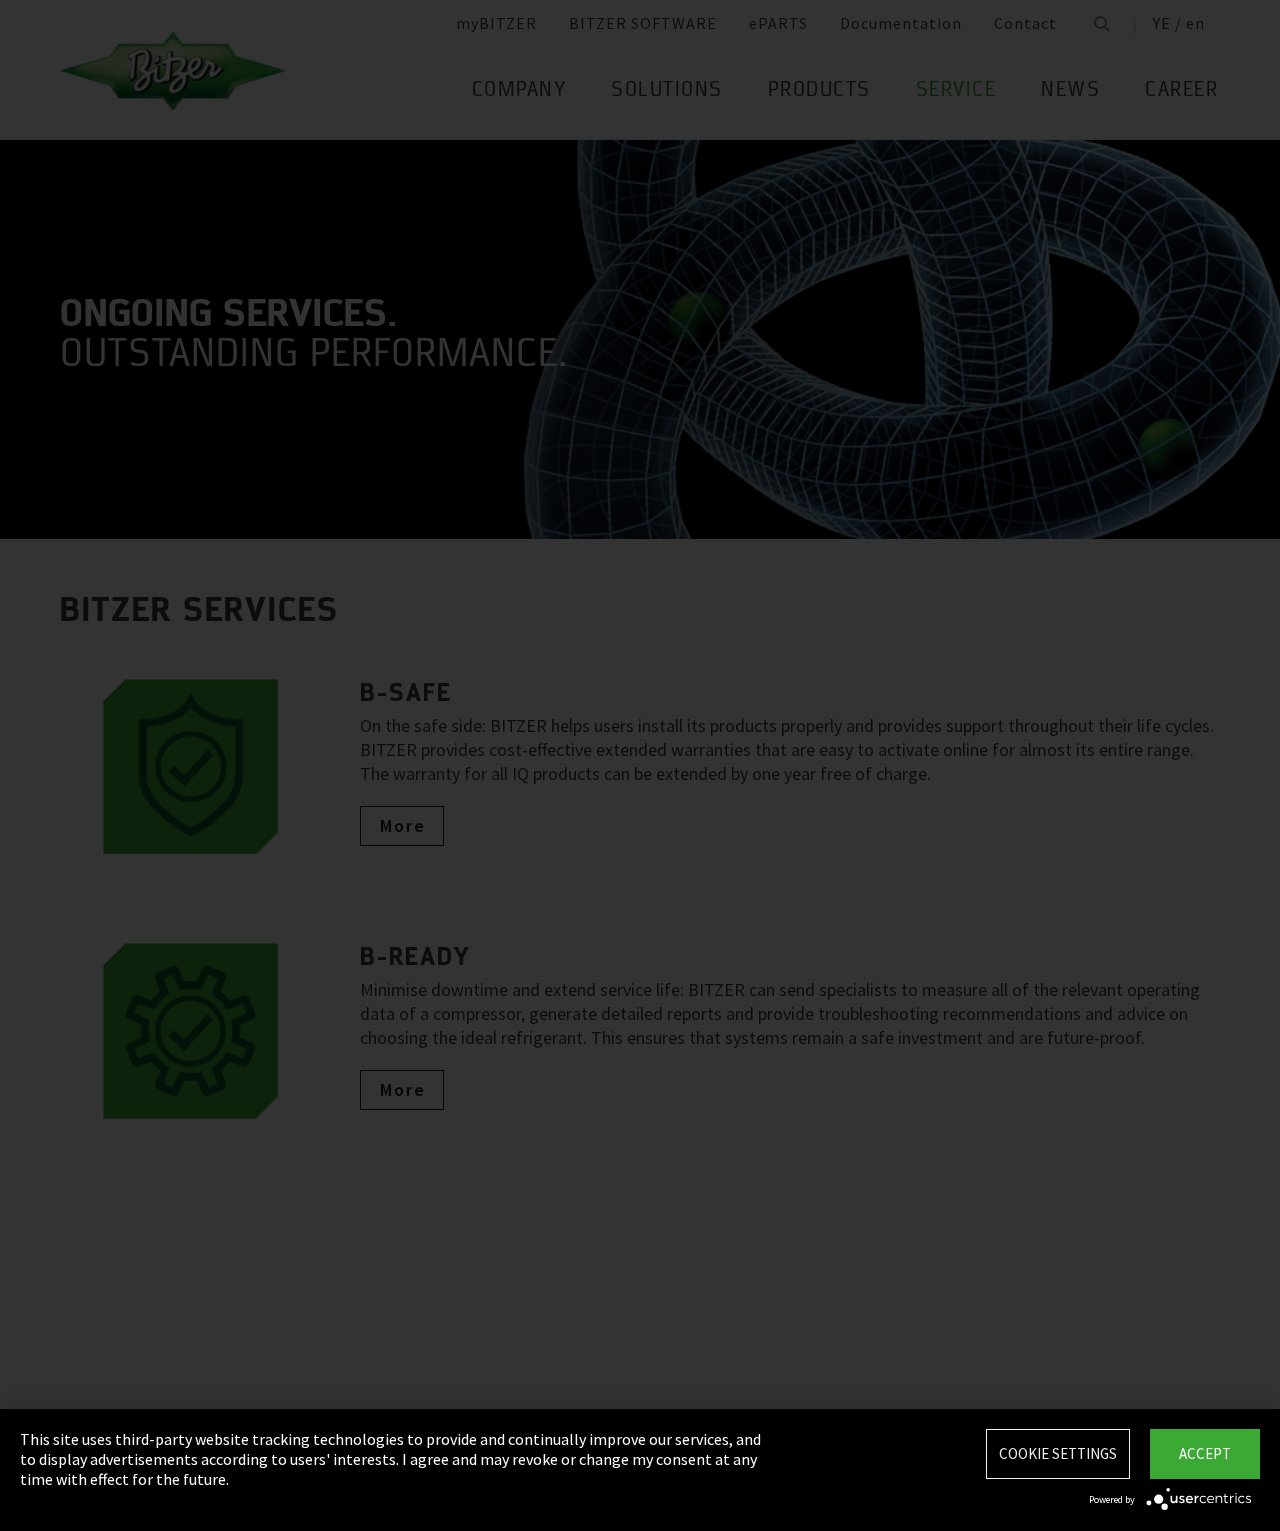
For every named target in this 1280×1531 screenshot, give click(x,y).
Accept (1205, 1453)
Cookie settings (1058, 1453)
